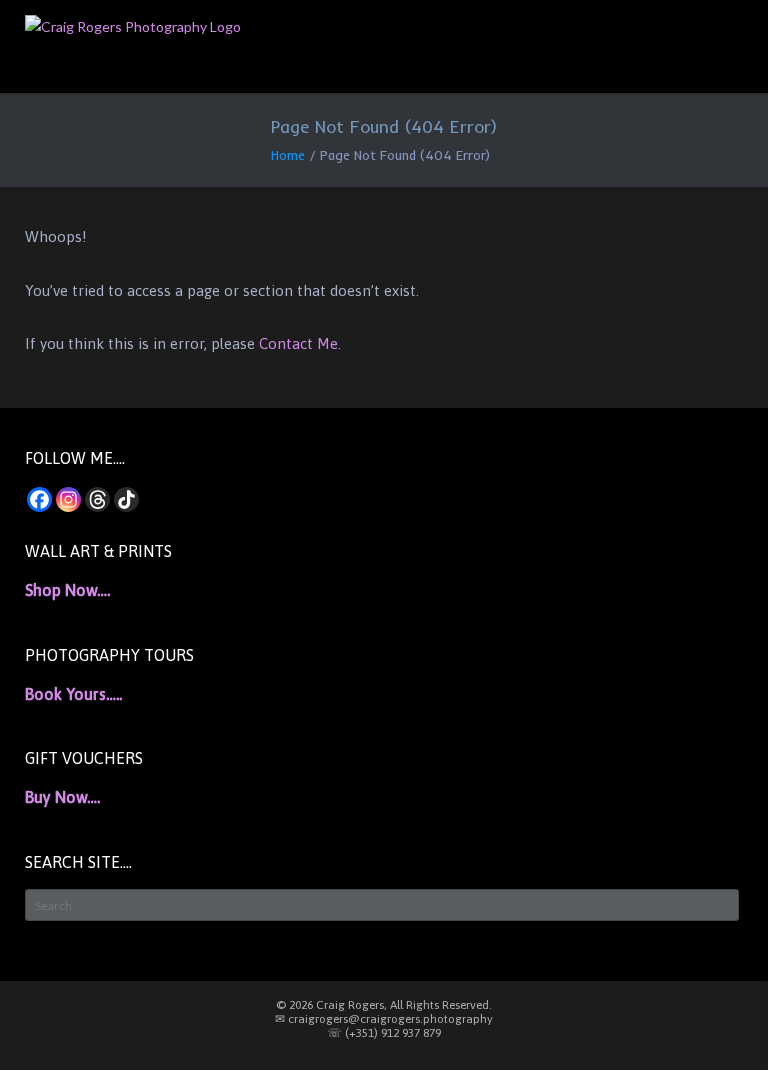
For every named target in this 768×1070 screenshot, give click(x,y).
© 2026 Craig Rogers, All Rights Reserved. (384, 1005)
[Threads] (97, 499)
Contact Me (298, 343)
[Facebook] (39, 499)
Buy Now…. (62, 797)
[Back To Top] (717, 1020)
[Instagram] (68, 499)
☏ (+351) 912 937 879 (384, 1033)
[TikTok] (126, 499)
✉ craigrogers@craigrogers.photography (384, 1019)
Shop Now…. (67, 590)
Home (288, 155)
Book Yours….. (73, 694)
